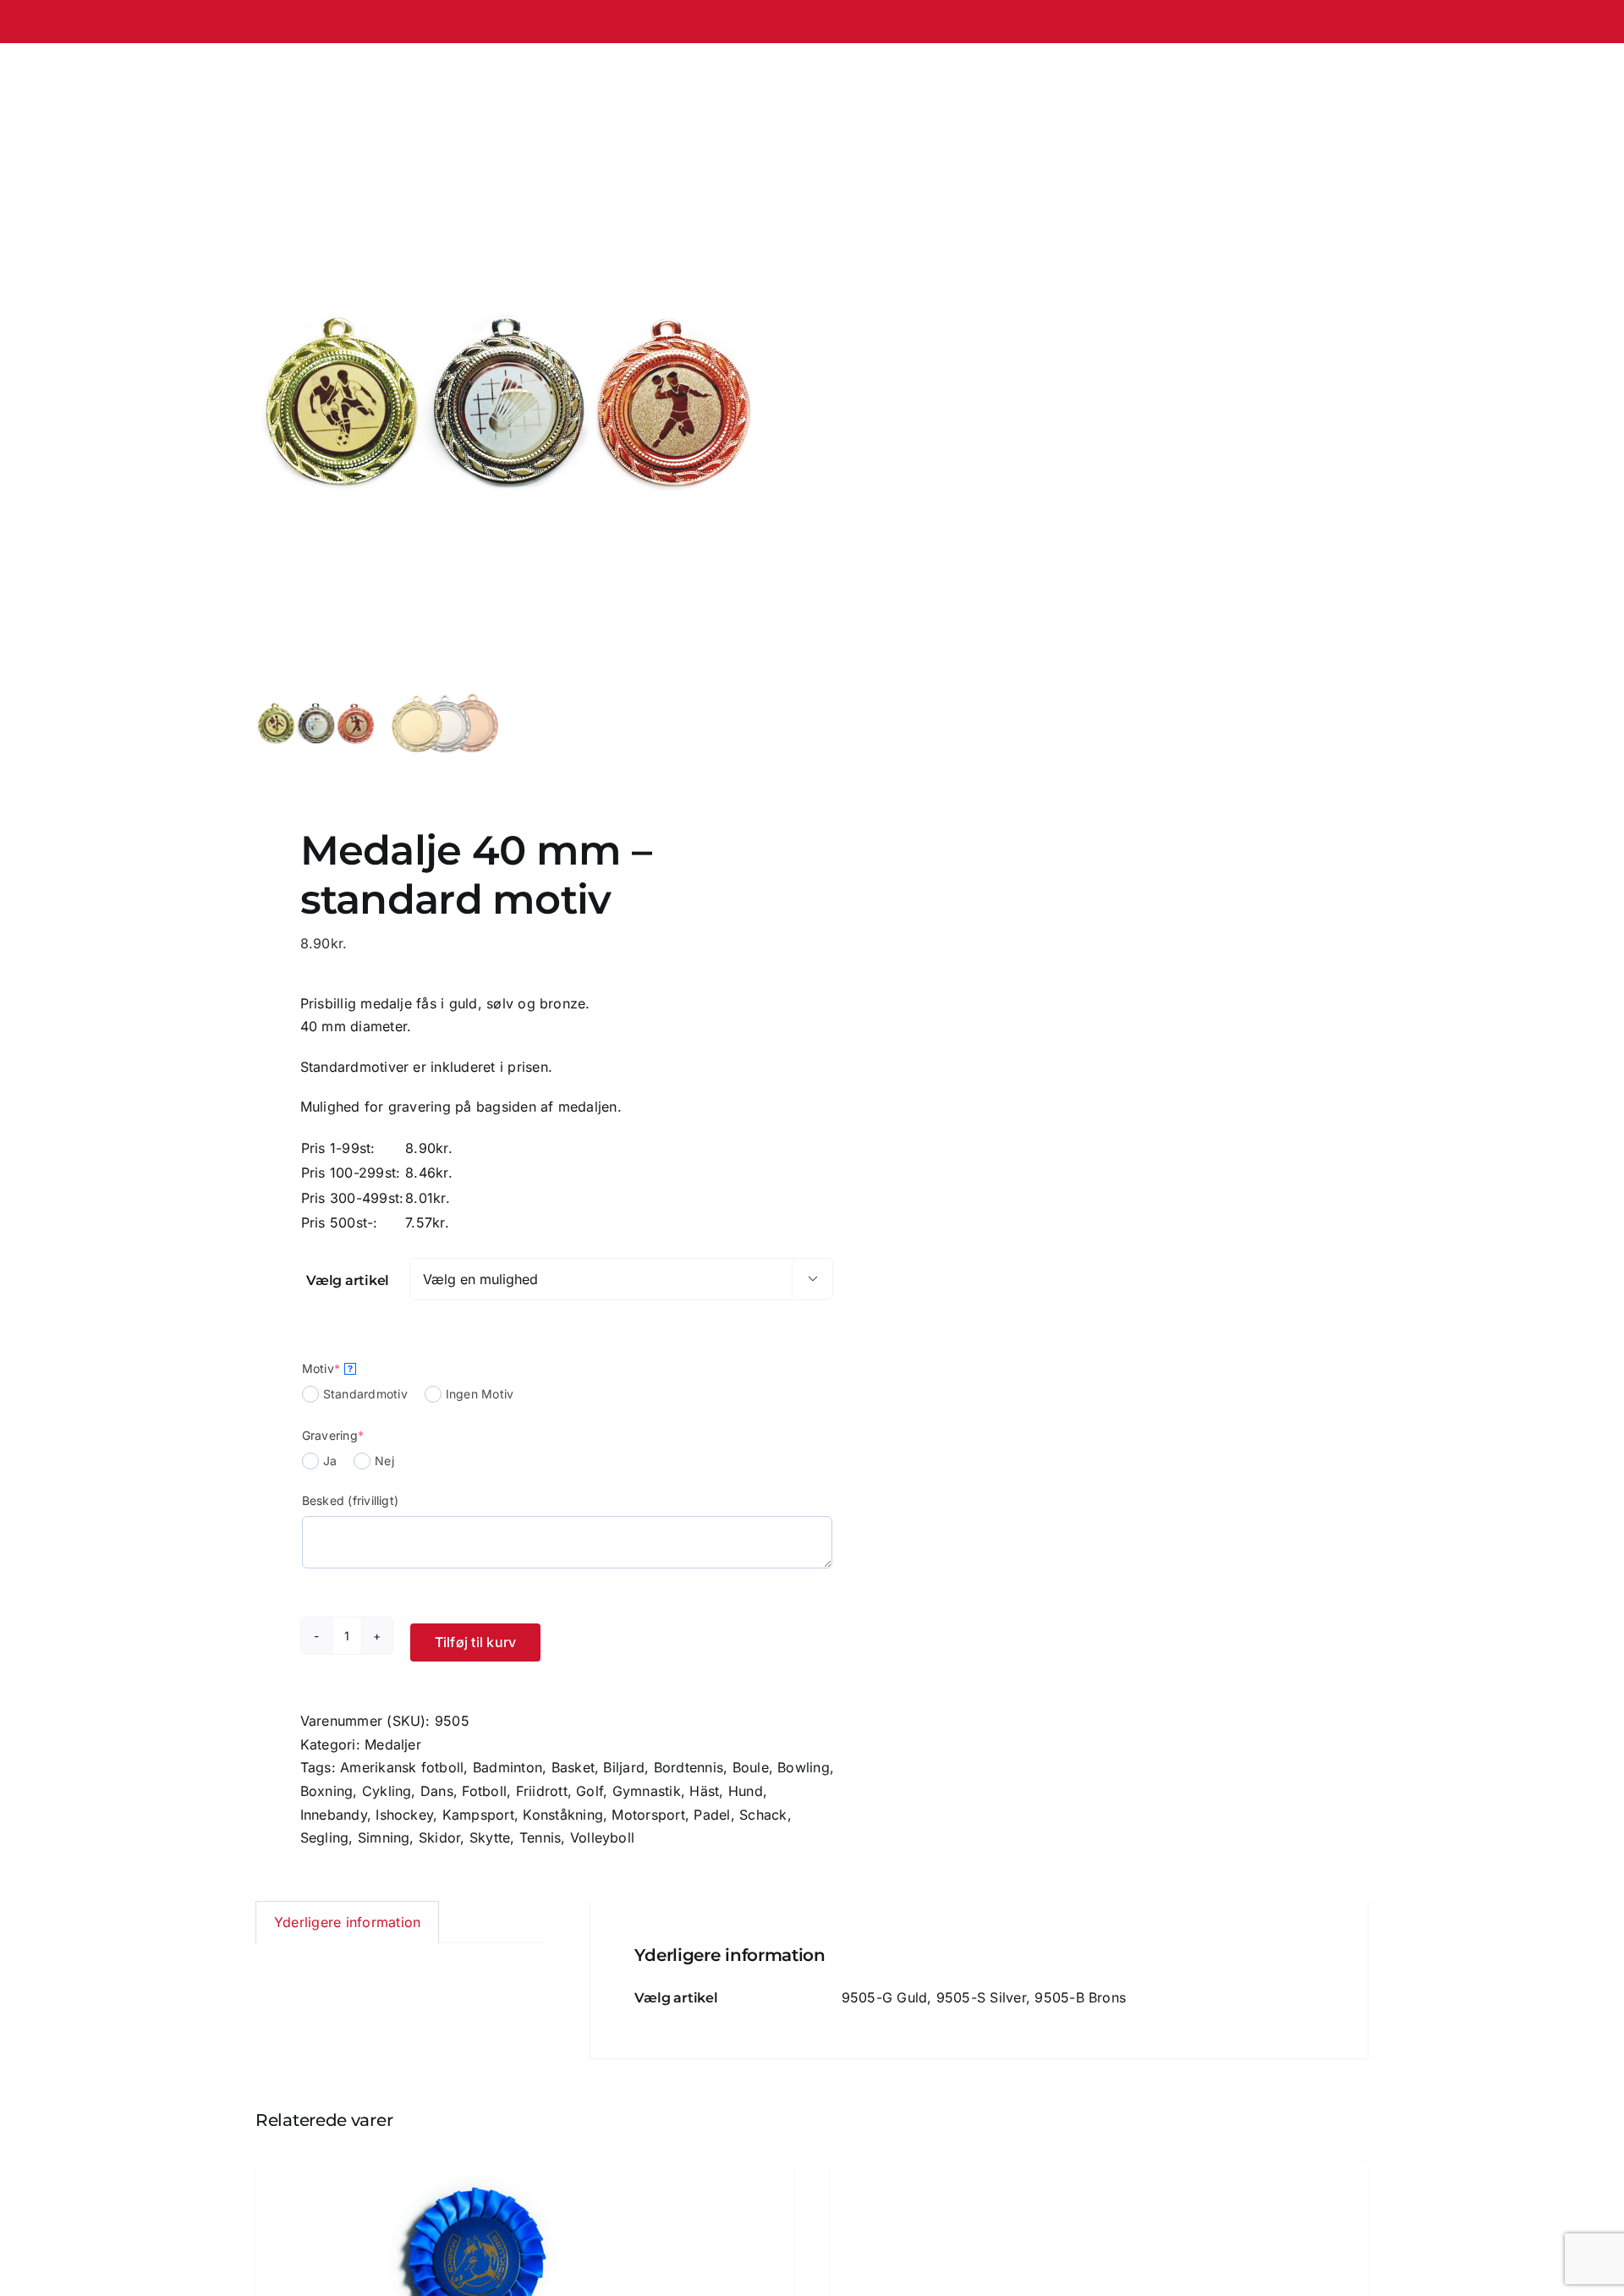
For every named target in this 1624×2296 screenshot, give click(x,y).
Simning (384, 1837)
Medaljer (393, 1744)
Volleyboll (602, 1837)
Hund (746, 1791)
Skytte (490, 1837)
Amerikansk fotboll (402, 1767)
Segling (325, 1837)
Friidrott (542, 1791)
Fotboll (484, 1791)
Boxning (327, 1791)
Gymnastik (647, 1791)
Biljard (624, 1767)
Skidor (439, 1837)
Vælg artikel (348, 1280)
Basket (573, 1767)
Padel (712, 1815)
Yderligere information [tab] (347, 1922)
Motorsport (648, 1815)
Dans (437, 1791)
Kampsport (478, 1815)
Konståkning (563, 1815)
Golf (590, 1791)
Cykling (387, 1791)
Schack (763, 1815)
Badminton (507, 1767)
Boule (751, 1767)
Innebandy (334, 1815)
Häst (704, 1791)
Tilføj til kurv (476, 1642)
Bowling (804, 1767)
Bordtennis (689, 1767)
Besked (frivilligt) (351, 1500)
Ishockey (404, 1815)
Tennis (540, 1837)
